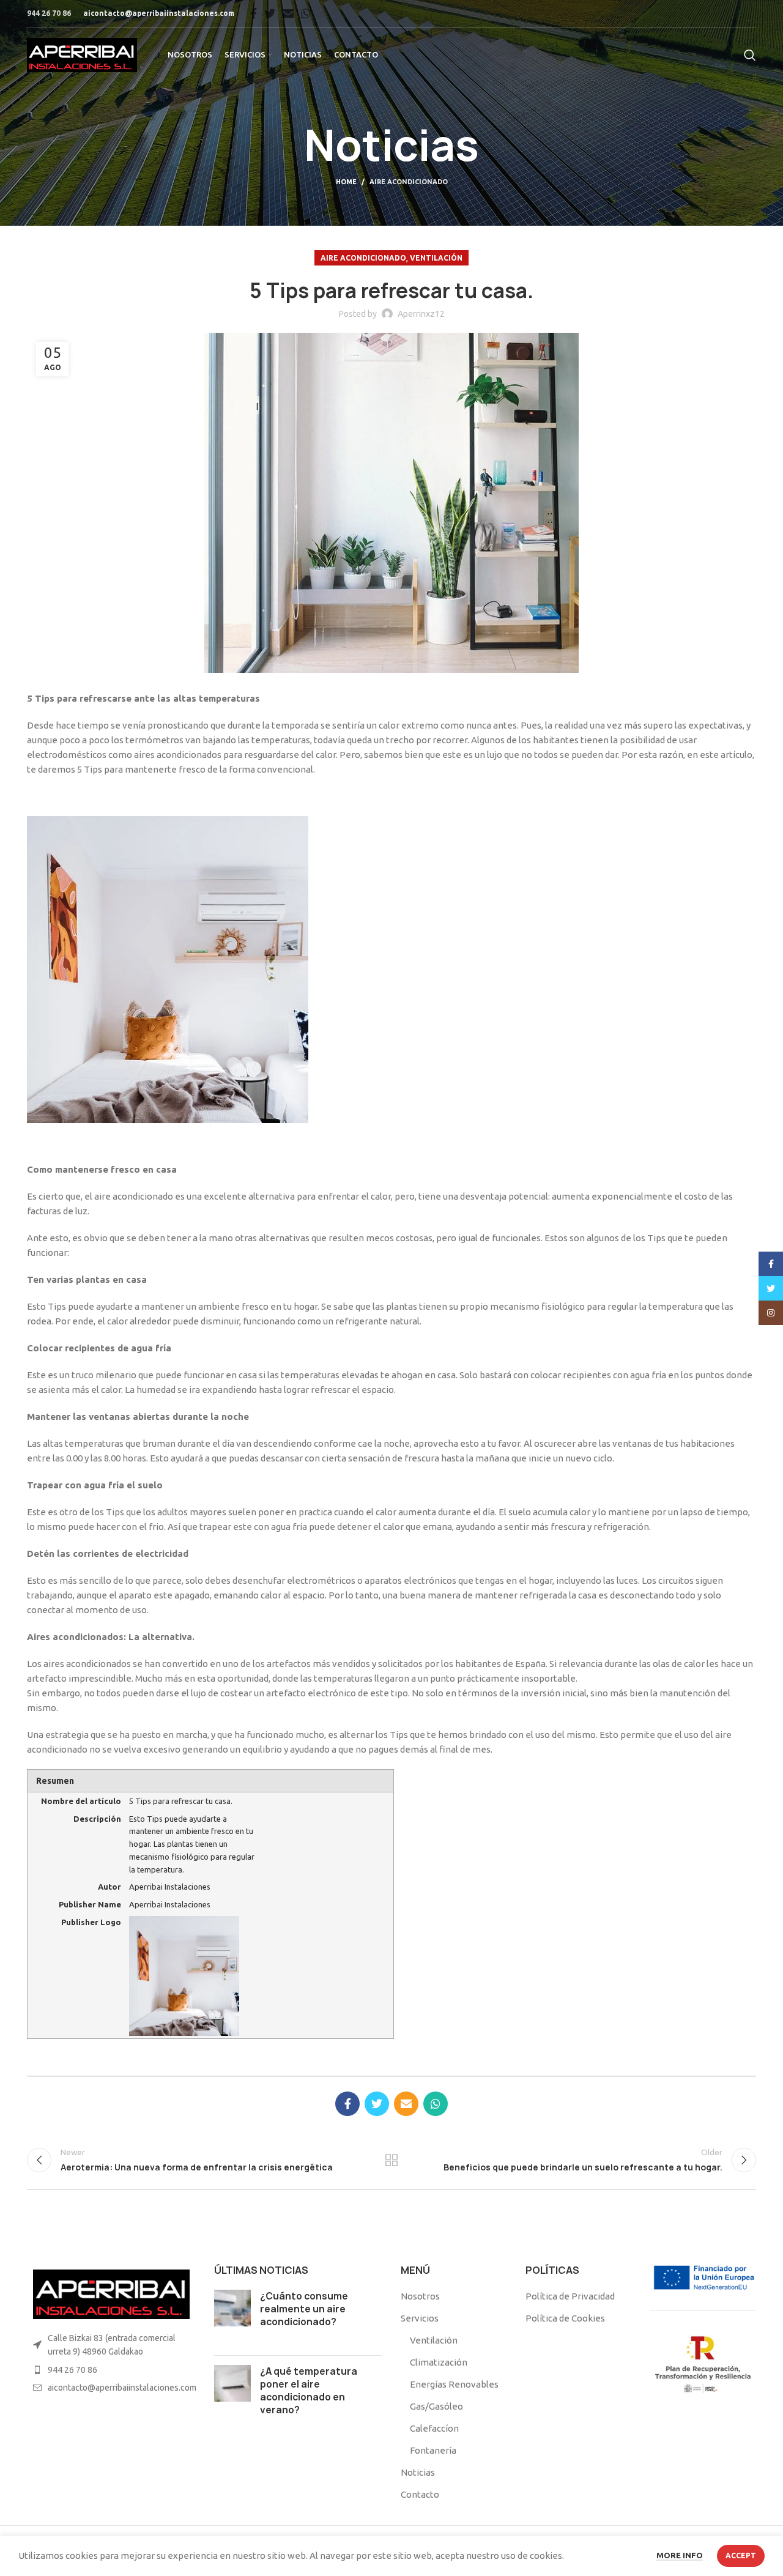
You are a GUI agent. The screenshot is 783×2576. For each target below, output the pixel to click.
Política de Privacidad (570, 2296)
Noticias (418, 2472)
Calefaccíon (434, 2428)
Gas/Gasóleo (436, 2406)
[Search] (750, 55)
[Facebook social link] (254, 13)
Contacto (420, 2494)
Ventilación (436, 258)
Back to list (392, 2160)
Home (346, 182)
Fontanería (433, 2450)
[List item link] (111, 2370)
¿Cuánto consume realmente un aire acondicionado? (304, 2309)
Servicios (420, 2318)
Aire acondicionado (409, 182)
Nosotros (420, 2296)
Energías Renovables (454, 2384)
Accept (741, 2556)
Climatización (439, 2362)
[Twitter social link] (270, 13)
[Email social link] (288, 13)
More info (680, 2555)
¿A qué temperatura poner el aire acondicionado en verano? (309, 2391)
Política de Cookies (565, 2318)
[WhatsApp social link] (306, 13)
